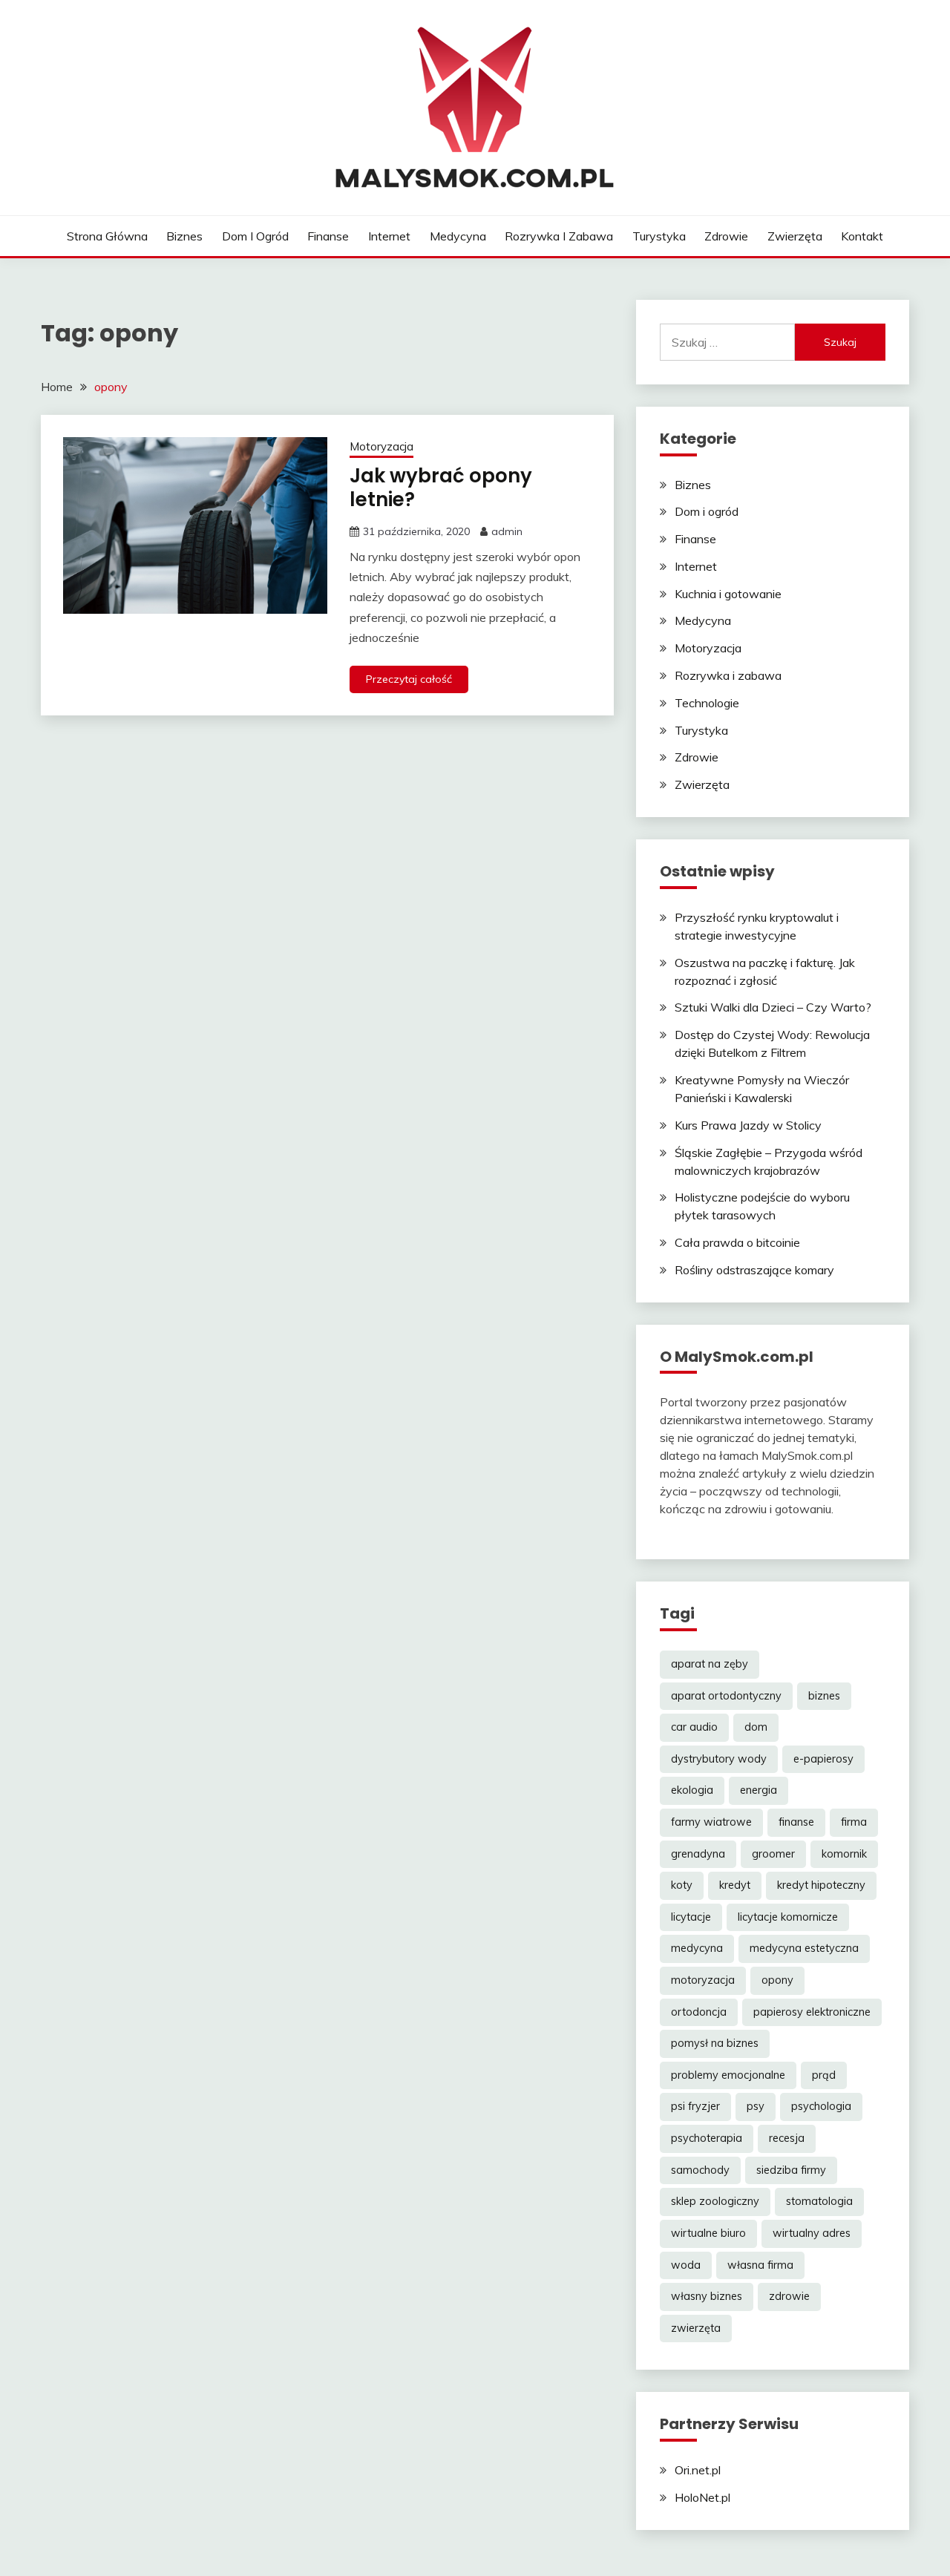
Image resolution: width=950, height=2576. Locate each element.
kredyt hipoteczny (821, 1885)
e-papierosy (823, 1759)
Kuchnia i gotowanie (728, 594)
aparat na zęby (710, 1664)
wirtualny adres (812, 2233)
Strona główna (107, 236)
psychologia (821, 2106)
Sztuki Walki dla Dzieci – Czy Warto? (773, 1007)
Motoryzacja (381, 446)
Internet (389, 236)
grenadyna (698, 1854)
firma (854, 1822)
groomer (773, 1854)
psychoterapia (707, 2138)
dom (756, 1727)
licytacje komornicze (788, 1917)
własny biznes (707, 2296)
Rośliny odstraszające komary (754, 1270)
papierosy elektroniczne (812, 2012)
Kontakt (862, 236)
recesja (787, 2138)
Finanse (328, 236)
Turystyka (659, 236)
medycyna (697, 1948)
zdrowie (789, 2296)
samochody (700, 2170)
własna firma (760, 2265)
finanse (796, 1822)
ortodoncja (699, 2012)
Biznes (184, 236)
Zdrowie (726, 236)
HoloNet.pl (702, 2497)
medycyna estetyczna (804, 1948)
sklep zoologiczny (715, 2201)
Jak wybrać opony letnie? (441, 488)
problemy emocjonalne (728, 2075)
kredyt (735, 1885)
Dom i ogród (255, 236)
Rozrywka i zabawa (559, 236)
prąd (824, 2075)
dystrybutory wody (719, 1759)
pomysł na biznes (715, 2043)
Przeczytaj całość (409, 679)
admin (507, 531)
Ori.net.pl (698, 2470)
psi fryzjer (695, 2106)
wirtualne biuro (708, 2233)
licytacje (691, 1917)
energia (759, 1790)
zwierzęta (696, 2328)
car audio (694, 1727)
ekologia (692, 1790)
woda (686, 2265)
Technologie (707, 703)
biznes (824, 1696)
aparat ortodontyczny (726, 1696)
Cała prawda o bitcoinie (737, 1242)
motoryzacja (703, 1980)
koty (682, 1885)
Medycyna (458, 236)
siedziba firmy (791, 2170)
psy (756, 2106)
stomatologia (819, 2201)
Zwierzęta (795, 236)
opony (777, 1980)
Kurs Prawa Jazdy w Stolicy (748, 1125)
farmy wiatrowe (711, 1822)
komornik (844, 1854)
